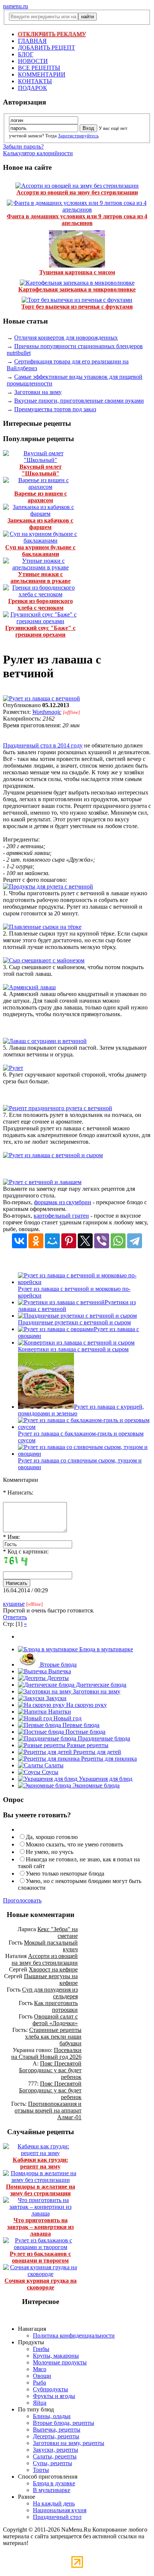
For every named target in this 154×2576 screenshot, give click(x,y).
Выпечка (59, 1671)
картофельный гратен (61, 1216)
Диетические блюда (100, 1685)
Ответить (15, 1617)
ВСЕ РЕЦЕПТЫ (39, 68)
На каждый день (54, 2503)
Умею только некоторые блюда (65, 1874)
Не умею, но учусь (50, 1852)
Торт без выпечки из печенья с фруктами (77, 307)
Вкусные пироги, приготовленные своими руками (79, 401)
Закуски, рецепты (56, 2450)
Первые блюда (80, 1725)
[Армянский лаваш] (29, 987)
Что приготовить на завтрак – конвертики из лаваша (40, 2227)
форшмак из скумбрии (63, 1202)
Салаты (53, 1765)
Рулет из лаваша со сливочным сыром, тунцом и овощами (80, 1464)
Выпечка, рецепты (57, 2430)
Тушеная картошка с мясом (77, 272)
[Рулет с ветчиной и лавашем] (42, 1182)
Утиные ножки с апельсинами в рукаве (41, 577)
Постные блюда (85, 1732)
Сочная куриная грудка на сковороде (41, 2284)
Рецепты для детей (96, 1752)
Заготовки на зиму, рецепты (69, 2443)
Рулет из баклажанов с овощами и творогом (40, 2257)
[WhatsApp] (118, 1241)
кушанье (14, 1604)
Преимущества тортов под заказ (55, 409)
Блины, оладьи (52, 2416)
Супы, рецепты (53, 2463)
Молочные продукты (60, 2362)
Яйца (40, 2403)
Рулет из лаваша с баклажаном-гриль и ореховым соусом (81, 1437)
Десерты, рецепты (56, 2436)
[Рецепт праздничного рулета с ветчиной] (58, 1108)
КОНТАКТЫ (35, 81)
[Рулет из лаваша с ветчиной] (41, 698)
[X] (85, 1241)
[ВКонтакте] (19, 1241)
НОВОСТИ (33, 61)
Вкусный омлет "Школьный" (41, 470)
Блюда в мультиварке (105, 1649)
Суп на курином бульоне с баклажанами (40, 551)
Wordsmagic (47, 712)
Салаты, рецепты (55, 2456)
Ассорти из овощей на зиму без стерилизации (77, 192)
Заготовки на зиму (38, 392)
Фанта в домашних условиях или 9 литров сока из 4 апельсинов (77, 220)
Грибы (41, 2349)
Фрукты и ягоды (54, 2396)
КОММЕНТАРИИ (42, 74)
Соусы (49, 1772)
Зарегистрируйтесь (78, 136)
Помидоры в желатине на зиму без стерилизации (41, 2190)
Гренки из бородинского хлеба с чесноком (41, 604)
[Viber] (102, 1241)
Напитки (59, 1712)
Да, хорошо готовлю (52, 1837)
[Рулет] (13, 1068)
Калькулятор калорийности (38, 153)
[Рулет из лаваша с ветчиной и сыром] (53, 1155)
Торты (41, 2470)
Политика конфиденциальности (74, 2335)
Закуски (56, 1698)
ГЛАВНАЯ (32, 41)
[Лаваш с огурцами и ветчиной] (45, 1041)
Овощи (42, 2376)
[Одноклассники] (36, 1241)
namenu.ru (16, 6)
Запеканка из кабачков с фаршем (40, 524)
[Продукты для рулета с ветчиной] (48, 886)
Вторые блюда (58, 1665)
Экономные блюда (95, 1785)
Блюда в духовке (54, 2483)
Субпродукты (50, 2389)
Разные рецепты (87, 1745)
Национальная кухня (60, 2510)
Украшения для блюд (105, 1779)
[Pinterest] (69, 1241)
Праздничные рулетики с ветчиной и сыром (74, 1322)
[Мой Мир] (52, 1241)
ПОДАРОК (33, 88)
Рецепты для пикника (108, 1759)
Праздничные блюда (103, 1738)
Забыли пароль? (23, 146)
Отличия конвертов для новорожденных (66, 338)
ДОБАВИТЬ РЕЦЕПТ (47, 48)
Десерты (57, 1678)
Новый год (67, 1718)
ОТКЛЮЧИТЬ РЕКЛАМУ (52, 34)
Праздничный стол (57, 2517)
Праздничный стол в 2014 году (43, 745)
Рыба (39, 2383)
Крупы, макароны (56, 2356)
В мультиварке (52, 2490)
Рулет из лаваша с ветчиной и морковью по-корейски (74, 1292)
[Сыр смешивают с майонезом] (44, 960)
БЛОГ (26, 54)
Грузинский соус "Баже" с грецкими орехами (40, 631)
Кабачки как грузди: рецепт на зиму (40, 2163)
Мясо (40, 2369)
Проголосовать (22, 1900)
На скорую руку (86, 1705)
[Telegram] (135, 1241)
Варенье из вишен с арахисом (41, 497)
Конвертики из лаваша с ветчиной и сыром (73, 1349)
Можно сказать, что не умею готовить (74, 1844)
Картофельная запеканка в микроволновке (77, 289)
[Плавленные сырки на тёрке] (42, 927)
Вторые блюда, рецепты (64, 2423)
